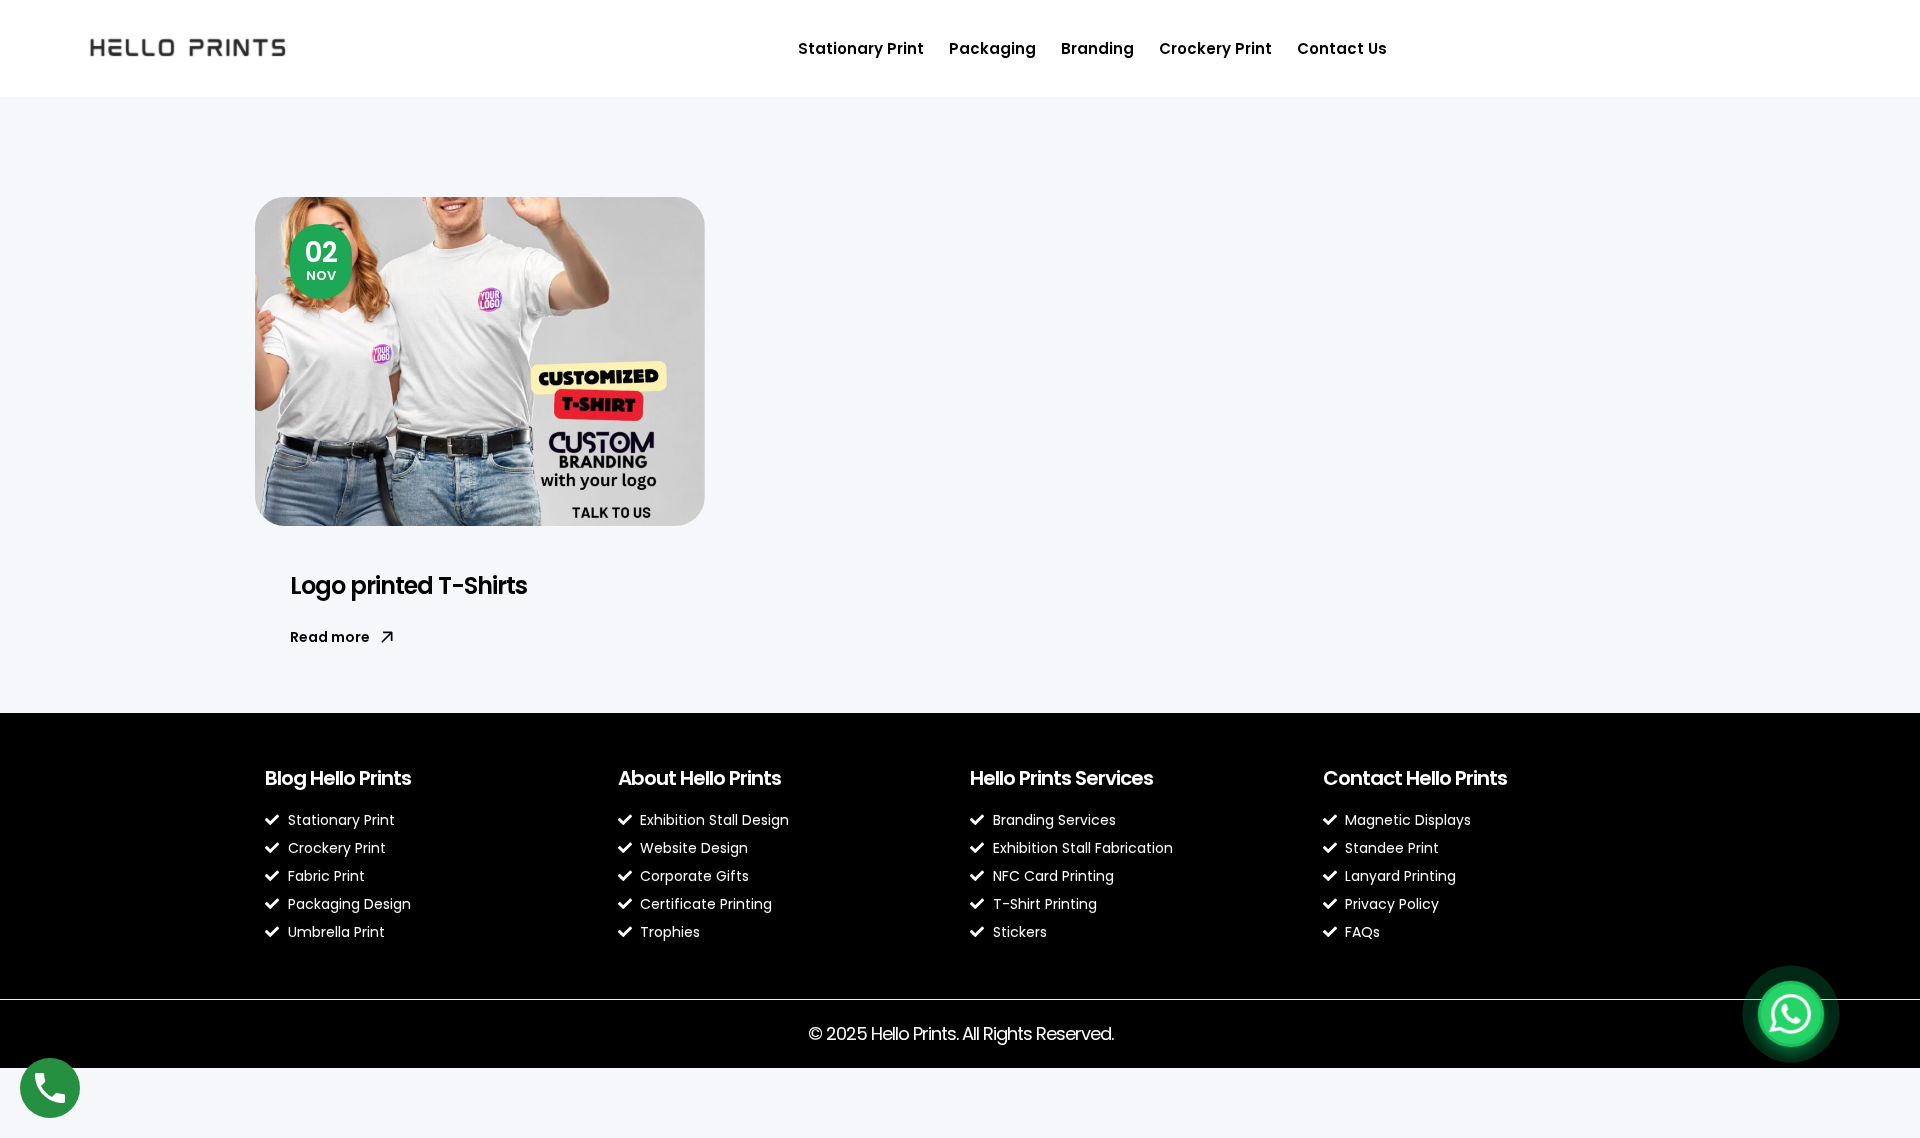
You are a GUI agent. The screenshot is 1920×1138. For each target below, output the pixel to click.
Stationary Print (861, 48)
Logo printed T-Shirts (408, 585)
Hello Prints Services (1061, 778)
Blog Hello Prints (338, 778)
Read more (330, 637)
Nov (321, 259)
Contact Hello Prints (1415, 778)
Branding (1097, 48)
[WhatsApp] (1791, 1014)
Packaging (992, 48)
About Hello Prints (699, 778)
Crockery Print (1215, 48)
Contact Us (1342, 48)
